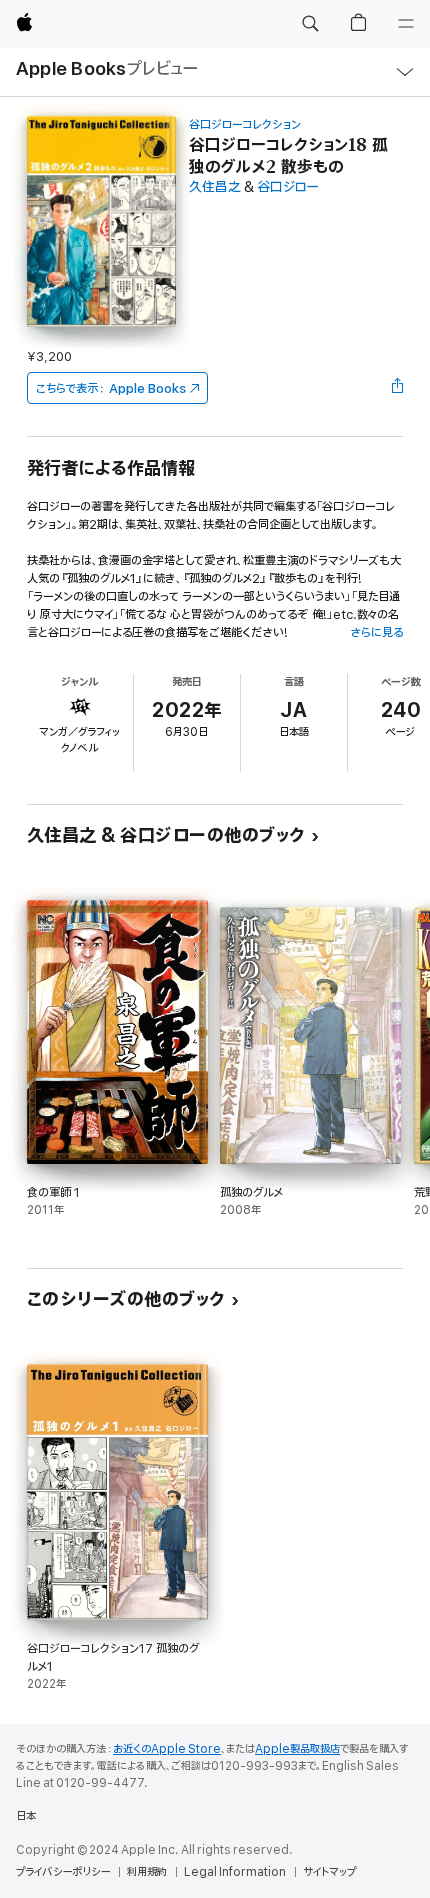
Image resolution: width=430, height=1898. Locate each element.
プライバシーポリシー (63, 1872)
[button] (310, 24)
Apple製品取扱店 (297, 1749)
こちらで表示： (111, 388)
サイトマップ (329, 1872)
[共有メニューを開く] (397, 388)
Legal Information (235, 1872)
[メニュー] (406, 24)
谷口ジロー (288, 187)
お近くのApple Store (167, 1749)
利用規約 (147, 1872)
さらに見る (376, 632)
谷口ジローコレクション (245, 124)
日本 (26, 1816)
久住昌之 (215, 187)
